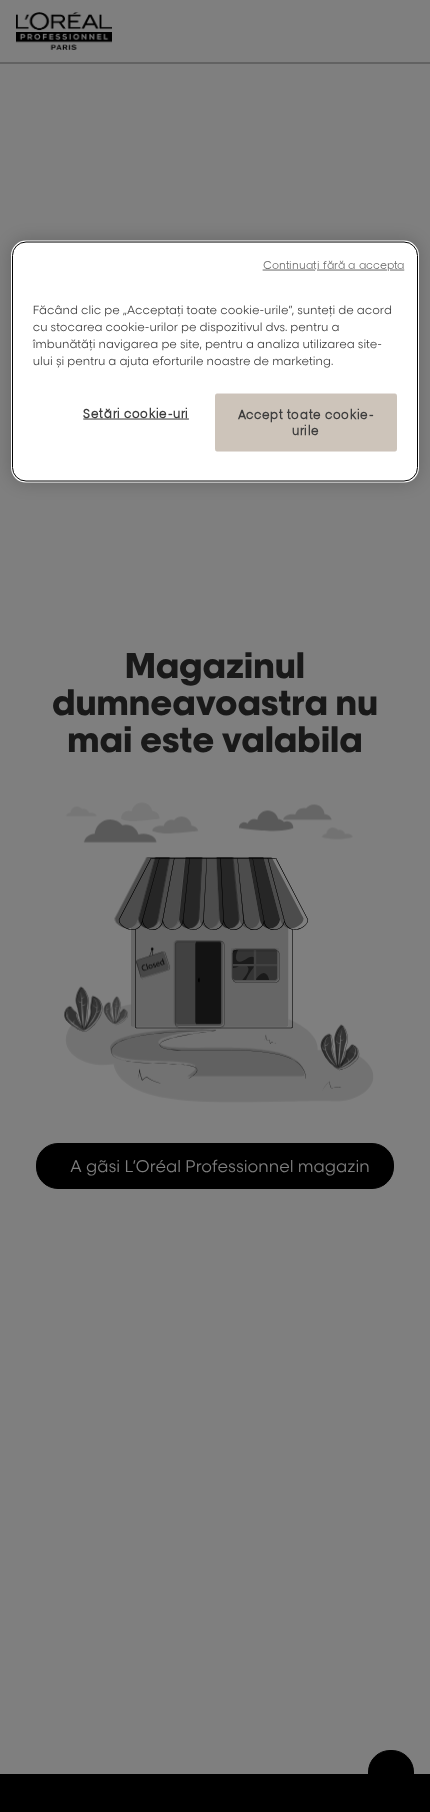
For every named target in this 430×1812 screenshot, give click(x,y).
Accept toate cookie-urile (306, 422)
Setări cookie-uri (136, 413)
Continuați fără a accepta (334, 264)
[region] (215, 361)
